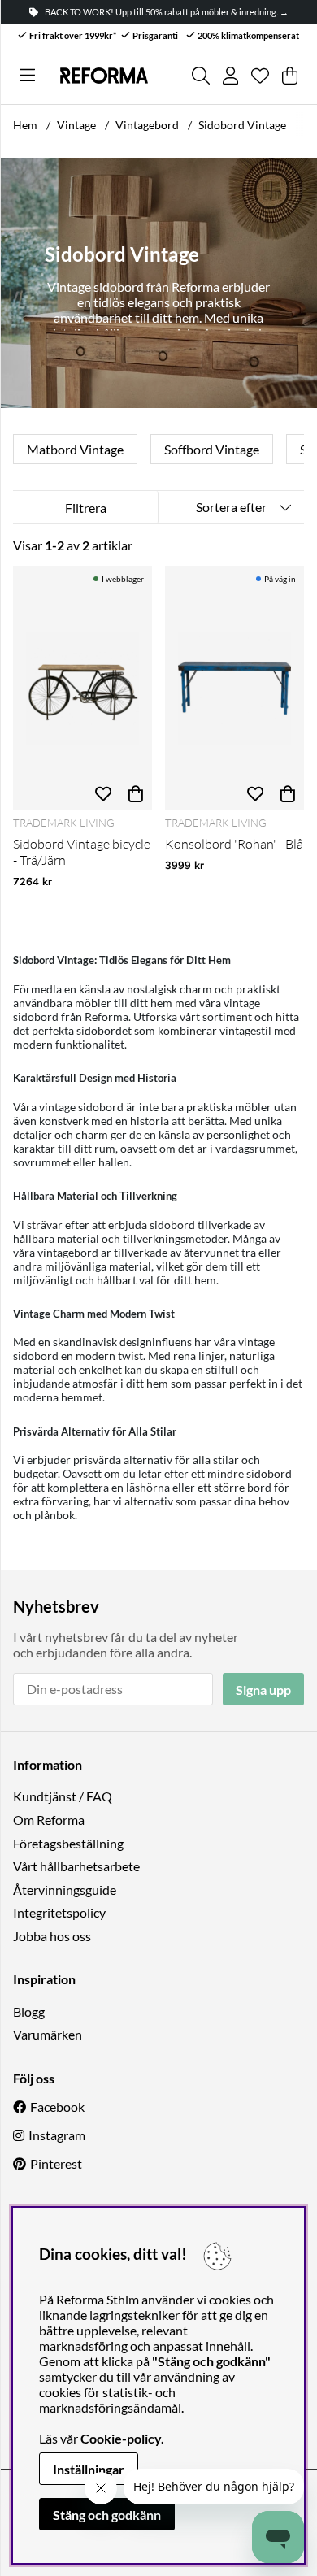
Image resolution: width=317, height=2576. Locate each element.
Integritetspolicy (59, 1912)
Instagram (57, 2135)
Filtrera (86, 508)
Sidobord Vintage (242, 125)
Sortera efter (231, 507)
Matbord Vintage (75, 449)
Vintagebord (147, 125)
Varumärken (48, 2034)
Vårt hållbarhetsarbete (76, 1866)
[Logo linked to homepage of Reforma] (104, 76)
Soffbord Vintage (212, 449)
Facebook (57, 2107)
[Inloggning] (230, 76)
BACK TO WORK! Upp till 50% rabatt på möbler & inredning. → (167, 12)
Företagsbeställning (68, 1843)
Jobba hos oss (52, 1936)
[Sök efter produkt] (201, 76)
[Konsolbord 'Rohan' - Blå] (234, 688)
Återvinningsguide (65, 1890)
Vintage (76, 125)
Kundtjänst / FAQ (63, 1796)
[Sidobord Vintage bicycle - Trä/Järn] (83, 688)
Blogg (29, 2011)
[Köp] (136, 793)
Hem (25, 125)
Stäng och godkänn (107, 2515)
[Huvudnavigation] (27, 76)
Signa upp (263, 1690)
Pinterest (56, 2163)
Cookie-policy (121, 2438)
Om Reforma (49, 1820)
